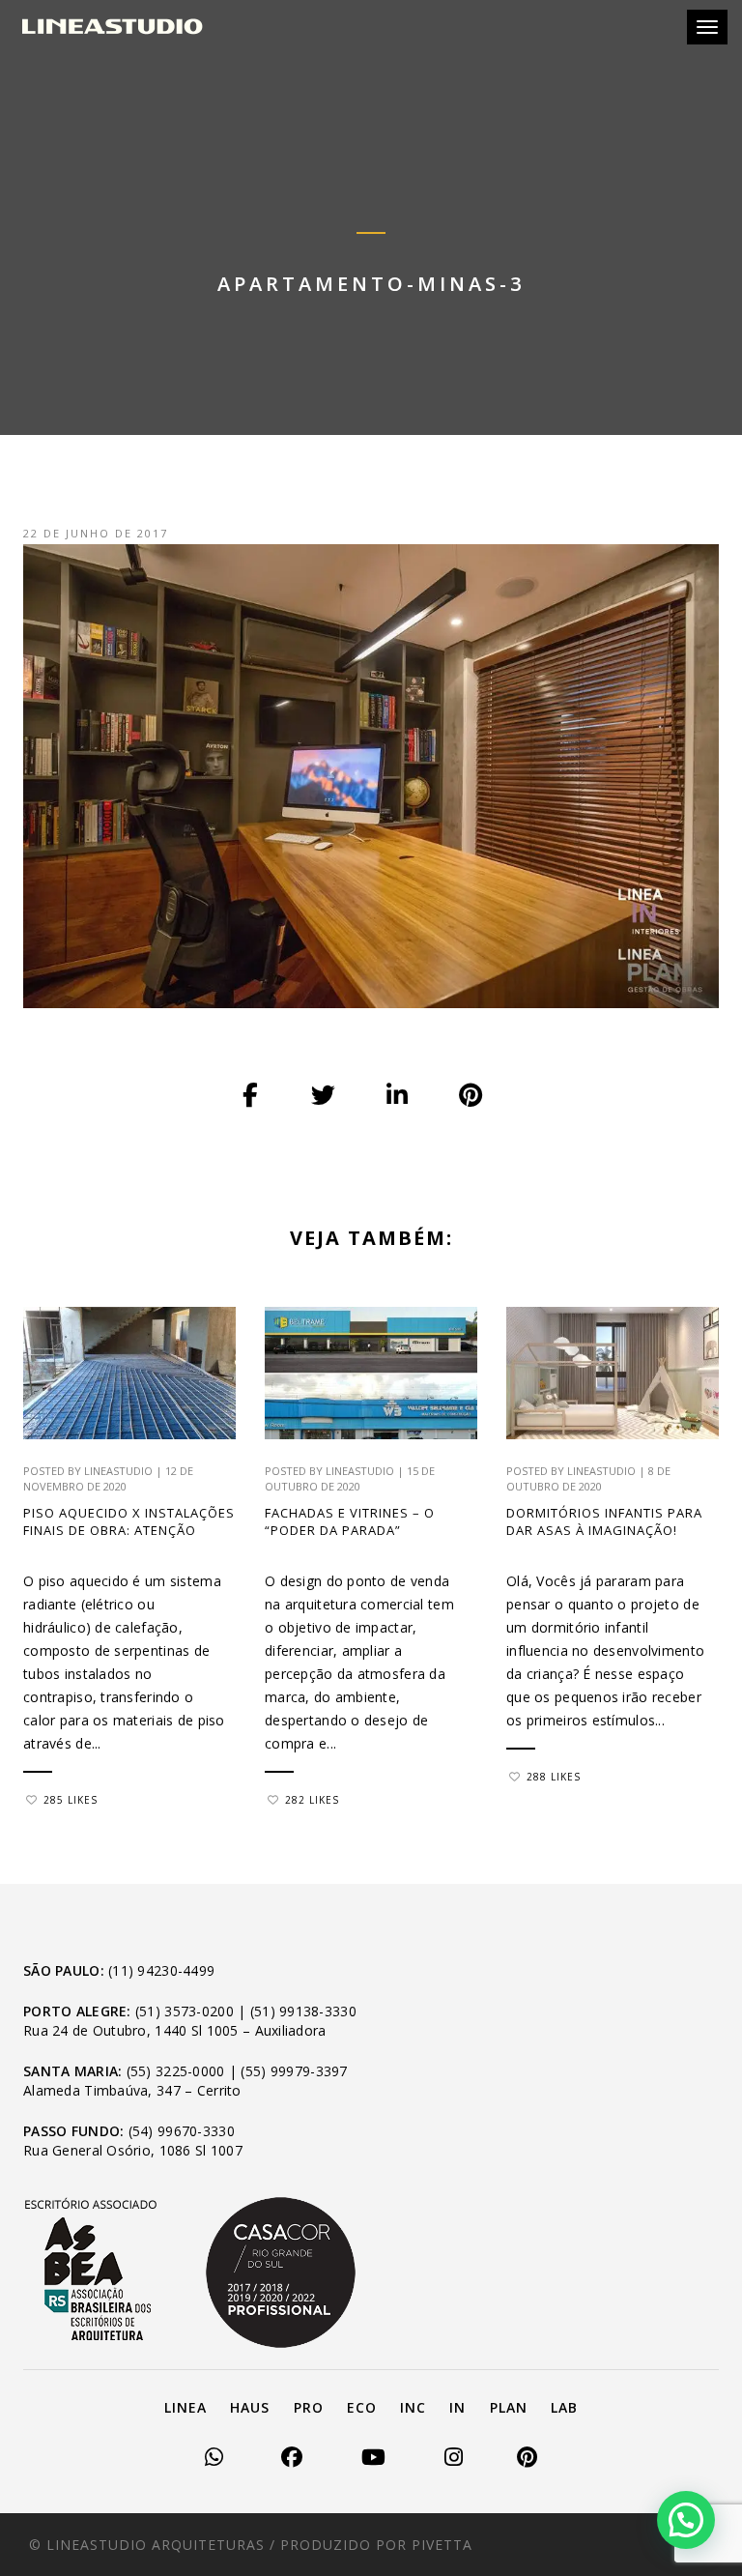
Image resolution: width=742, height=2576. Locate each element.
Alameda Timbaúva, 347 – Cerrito (132, 2090)
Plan (509, 2407)
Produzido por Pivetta (376, 2545)
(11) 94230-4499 (161, 1970)
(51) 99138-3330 (303, 2011)
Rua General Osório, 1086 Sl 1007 (133, 2150)
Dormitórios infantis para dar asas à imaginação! (604, 1521)
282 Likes (312, 1800)
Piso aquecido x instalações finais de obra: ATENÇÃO (129, 1521)
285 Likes (71, 1800)
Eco (362, 2407)
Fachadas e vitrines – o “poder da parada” (350, 1521)
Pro (309, 2407)
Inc (413, 2407)
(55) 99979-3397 (294, 2071)
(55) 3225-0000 (176, 2071)
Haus (250, 2407)
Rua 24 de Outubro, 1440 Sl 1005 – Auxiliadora (175, 2030)
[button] (686, 2520)
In (457, 2407)
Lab (564, 2407)
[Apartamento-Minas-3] (251, 1095)
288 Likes (554, 1777)
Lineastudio (118, 1471)
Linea (185, 2407)
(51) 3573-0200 (185, 2011)
